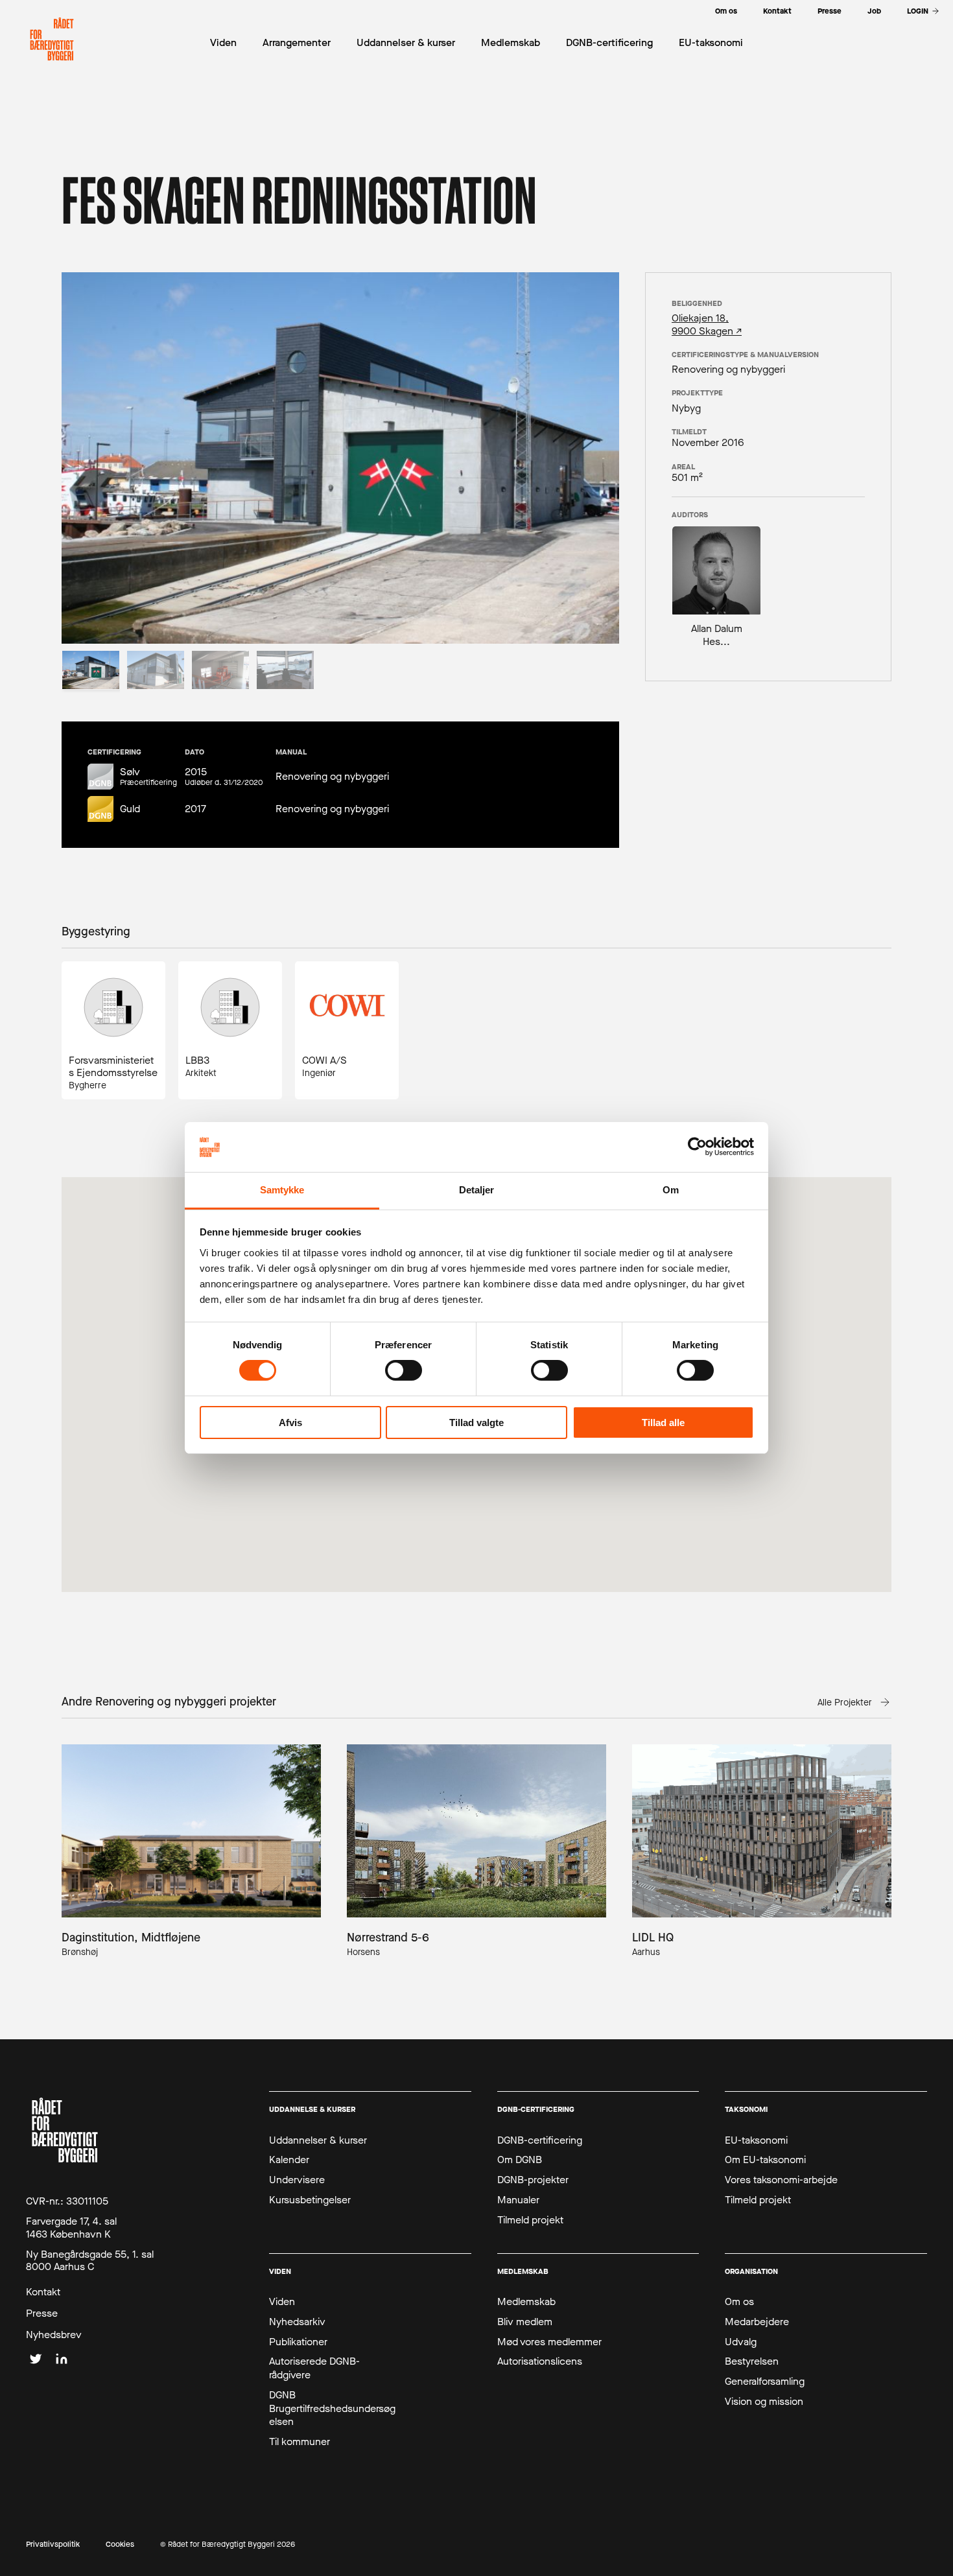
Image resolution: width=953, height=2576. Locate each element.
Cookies (120, 2545)
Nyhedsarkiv (297, 2322)
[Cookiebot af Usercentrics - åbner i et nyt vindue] (697, 1147)
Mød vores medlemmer (549, 2342)
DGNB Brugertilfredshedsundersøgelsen (332, 2409)
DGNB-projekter (533, 2180)
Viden (282, 2302)
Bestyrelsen (752, 2361)
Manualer (518, 2200)
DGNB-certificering (540, 2140)
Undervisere (297, 2180)
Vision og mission (764, 2402)
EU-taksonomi (756, 2140)
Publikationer (298, 2342)
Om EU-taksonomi (765, 2160)
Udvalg (741, 2342)
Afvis (290, 1423)
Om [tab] (671, 1190)
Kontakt (43, 2292)
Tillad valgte (476, 1423)
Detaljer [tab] (477, 1190)
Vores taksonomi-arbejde (781, 2180)
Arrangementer (297, 42)
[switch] (404, 1370)
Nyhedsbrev (54, 2335)
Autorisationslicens (540, 2361)
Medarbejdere (757, 2322)
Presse (42, 2313)
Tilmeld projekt (530, 2220)
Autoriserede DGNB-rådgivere (314, 2368)
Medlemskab (526, 2302)
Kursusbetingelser (310, 2200)
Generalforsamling (765, 2382)
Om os (739, 2302)
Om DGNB (520, 2160)
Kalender (289, 2160)
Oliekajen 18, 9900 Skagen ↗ (707, 324)
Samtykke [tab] (282, 1190)
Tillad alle (663, 1423)
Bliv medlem (525, 2322)
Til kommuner (300, 2442)
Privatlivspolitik (53, 2545)
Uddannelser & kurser (318, 2140)
